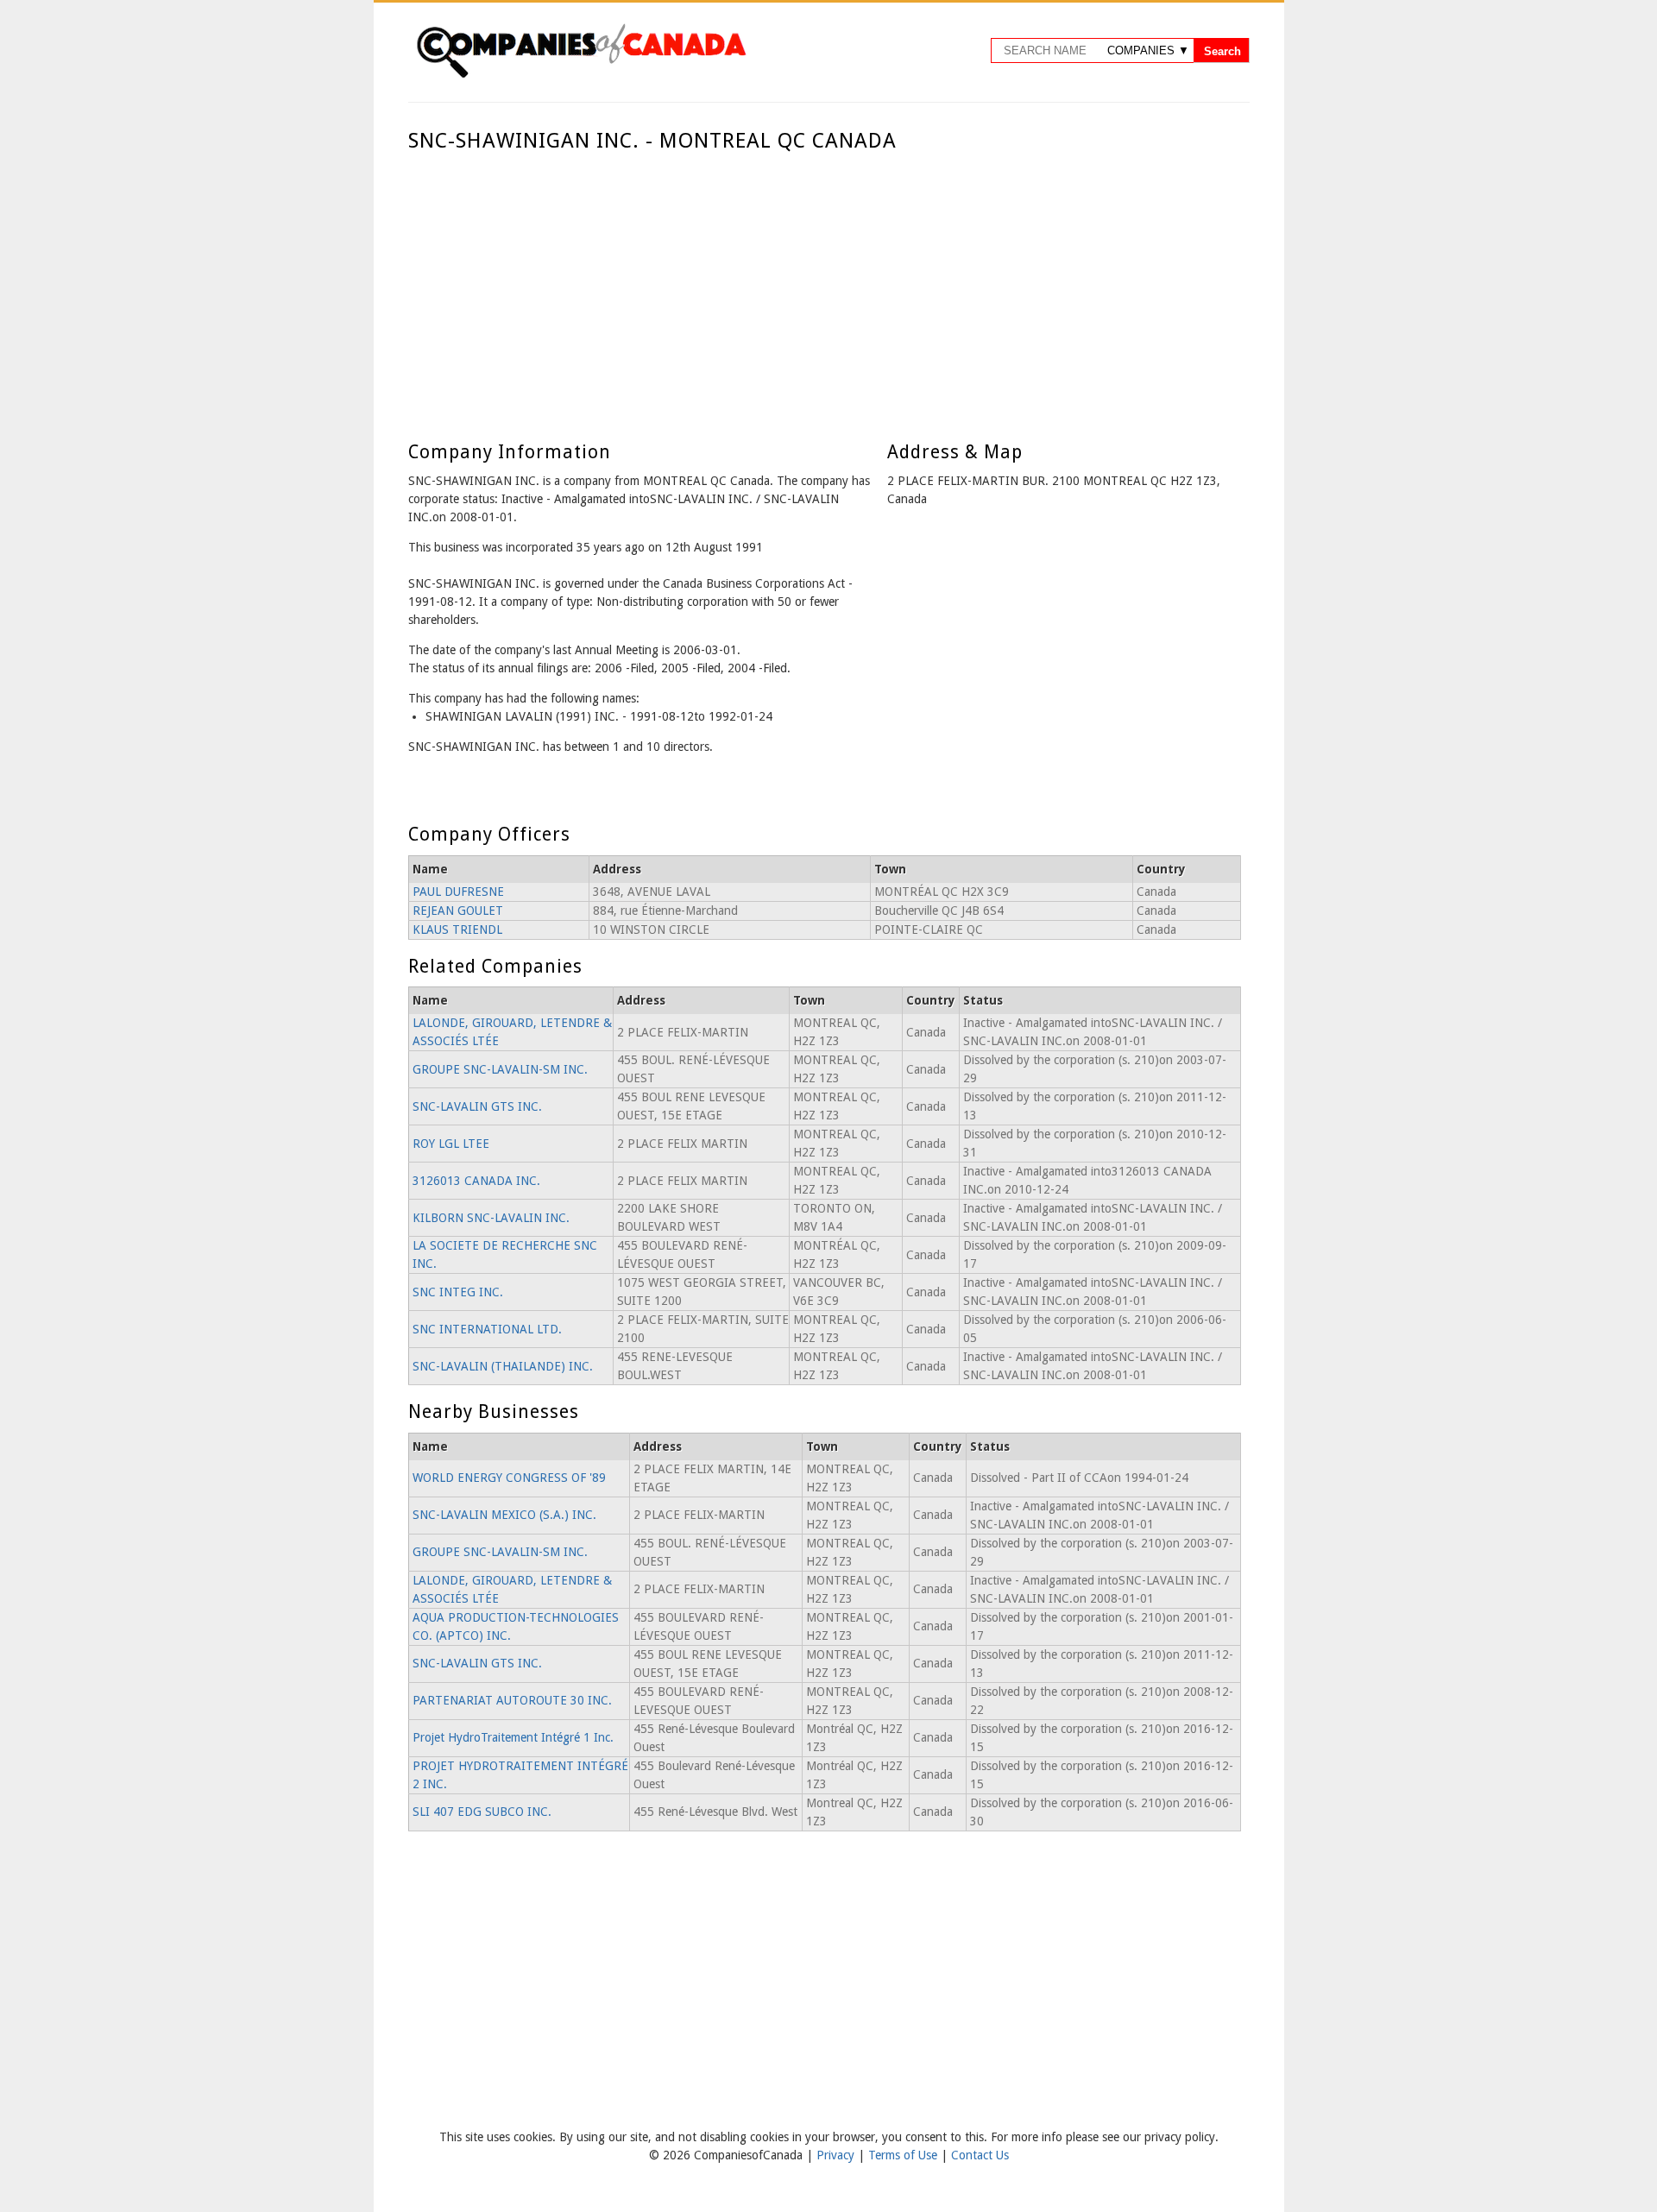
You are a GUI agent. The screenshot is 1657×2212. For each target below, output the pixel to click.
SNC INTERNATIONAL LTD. (487, 1329)
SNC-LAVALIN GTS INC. (477, 1106)
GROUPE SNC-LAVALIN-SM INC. (500, 1069)
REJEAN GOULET (458, 911)
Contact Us (980, 2155)
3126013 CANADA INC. (476, 1181)
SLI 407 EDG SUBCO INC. (482, 1812)
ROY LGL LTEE (451, 1144)
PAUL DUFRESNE (458, 892)
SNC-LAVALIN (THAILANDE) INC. (503, 1366)
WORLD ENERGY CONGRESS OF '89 (509, 1478)
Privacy (837, 2155)
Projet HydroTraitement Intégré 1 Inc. (513, 1737)
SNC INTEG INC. (458, 1292)
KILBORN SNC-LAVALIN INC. (491, 1218)
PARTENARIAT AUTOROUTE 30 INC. (512, 1700)
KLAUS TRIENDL (457, 930)
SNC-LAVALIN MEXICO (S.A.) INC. (504, 1515)
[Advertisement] (825, 283)
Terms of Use (904, 2155)
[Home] (581, 75)
